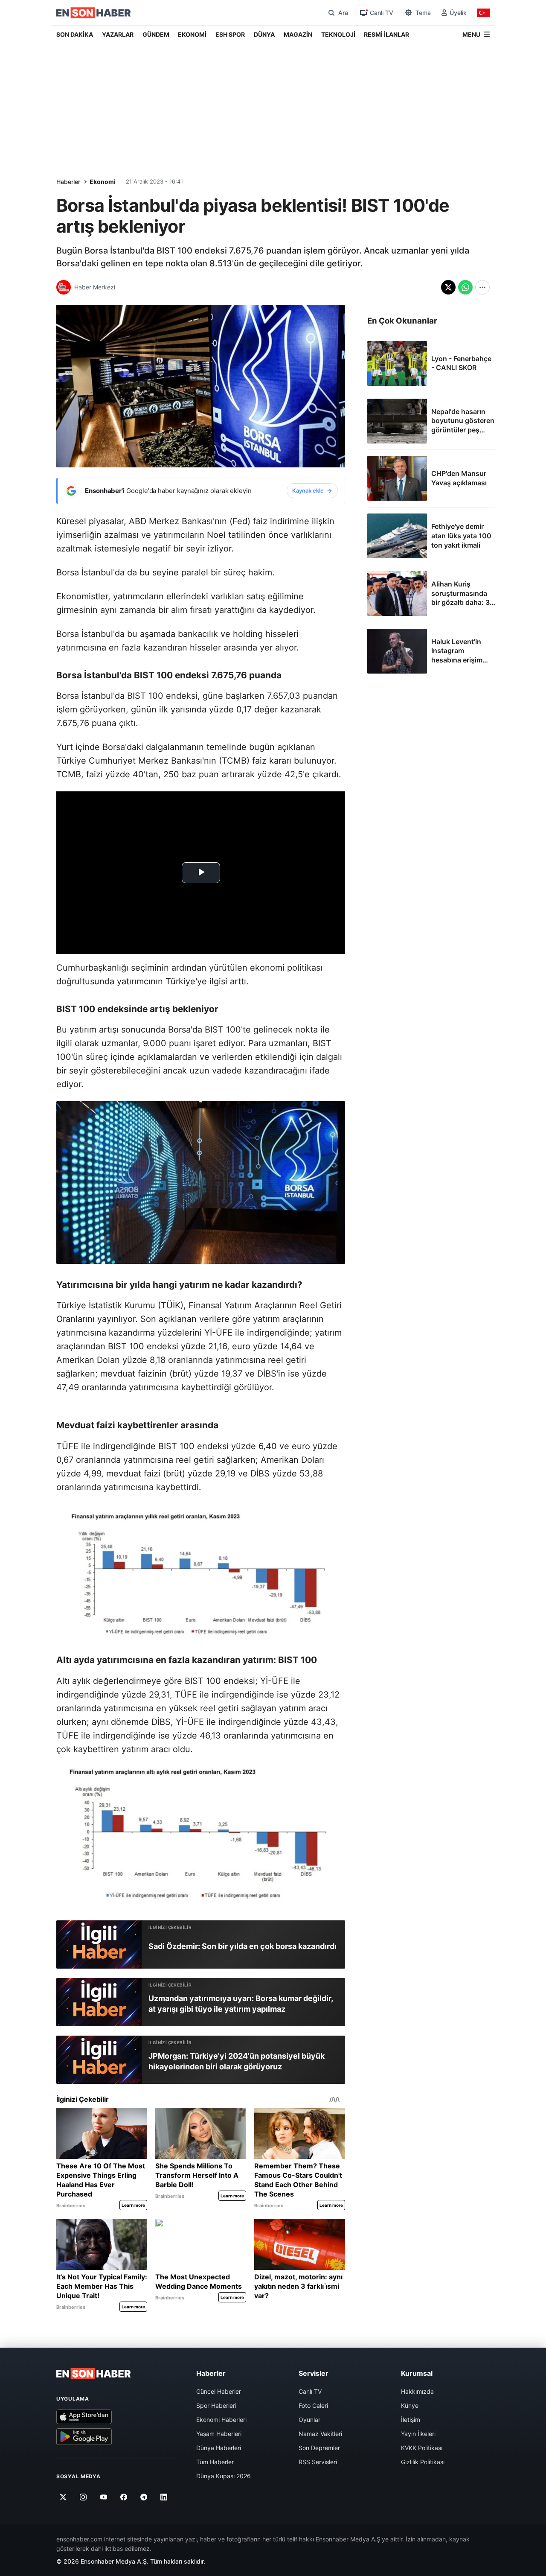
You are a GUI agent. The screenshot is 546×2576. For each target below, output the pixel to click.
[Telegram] (144, 2497)
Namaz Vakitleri (320, 2434)
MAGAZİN (298, 34)
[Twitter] (63, 2497)
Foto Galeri (313, 2405)
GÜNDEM (156, 34)
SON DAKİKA (75, 34)
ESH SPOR (230, 34)
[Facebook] (124, 2497)
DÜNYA (264, 34)
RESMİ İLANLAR (386, 34)
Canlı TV (310, 2391)
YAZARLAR (118, 34)
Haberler (68, 182)
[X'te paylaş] (448, 287)
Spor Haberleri (216, 2405)
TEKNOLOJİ (338, 34)
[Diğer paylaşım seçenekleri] (482, 287)
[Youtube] (103, 2497)
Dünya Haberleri (219, 2448)
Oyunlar (309, 2420)
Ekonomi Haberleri (221, 2420)
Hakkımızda (417, 2391)
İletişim (411, 2420)
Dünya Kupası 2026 (224, 2476)
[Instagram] (83, 2497)
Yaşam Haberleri (219, 2434)
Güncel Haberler (219, 2391)
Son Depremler (319, 2448)
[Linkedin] (164, 2497)
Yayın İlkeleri (418, 2434)
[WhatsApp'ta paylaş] (465, 287)
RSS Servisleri (318, 2462)
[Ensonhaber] (94, 13)
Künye (410, 2405)
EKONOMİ (192, 34)
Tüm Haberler (215, 2462)
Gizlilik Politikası (423, 2462)
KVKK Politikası (422, 2448)
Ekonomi (103, 182)
